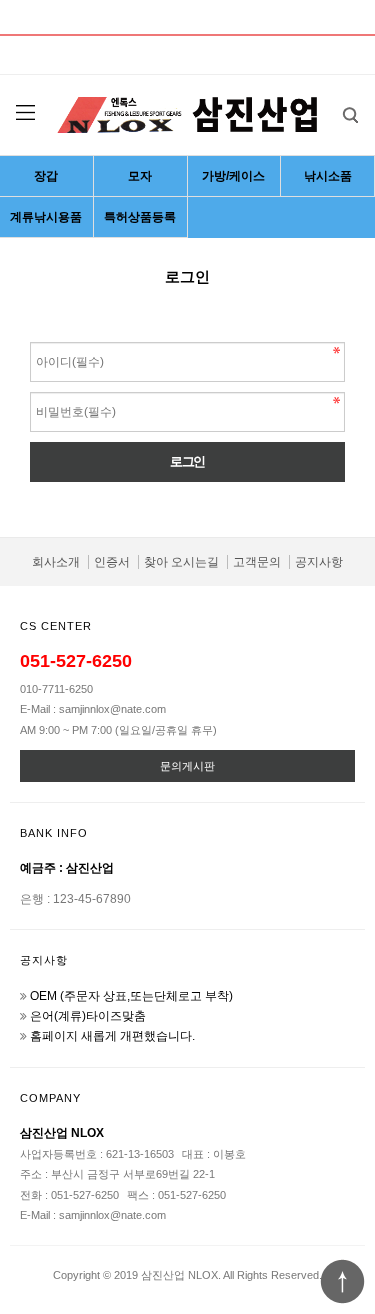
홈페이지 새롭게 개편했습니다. (112, 1036)
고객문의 (257, 562)
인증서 (112, 562)
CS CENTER (56, 626)
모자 (140, 176)
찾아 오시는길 (181, 562)
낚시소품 (328, 176)
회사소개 (56, 562)
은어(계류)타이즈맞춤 (88, 1016)
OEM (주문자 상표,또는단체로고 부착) (131, 996)
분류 (25, 113)
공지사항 (319, 562)
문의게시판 (187, 766)
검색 (350, 115)
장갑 (46, 176)
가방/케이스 (233, 176)
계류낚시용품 (46, 217)
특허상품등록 (140, 217)
